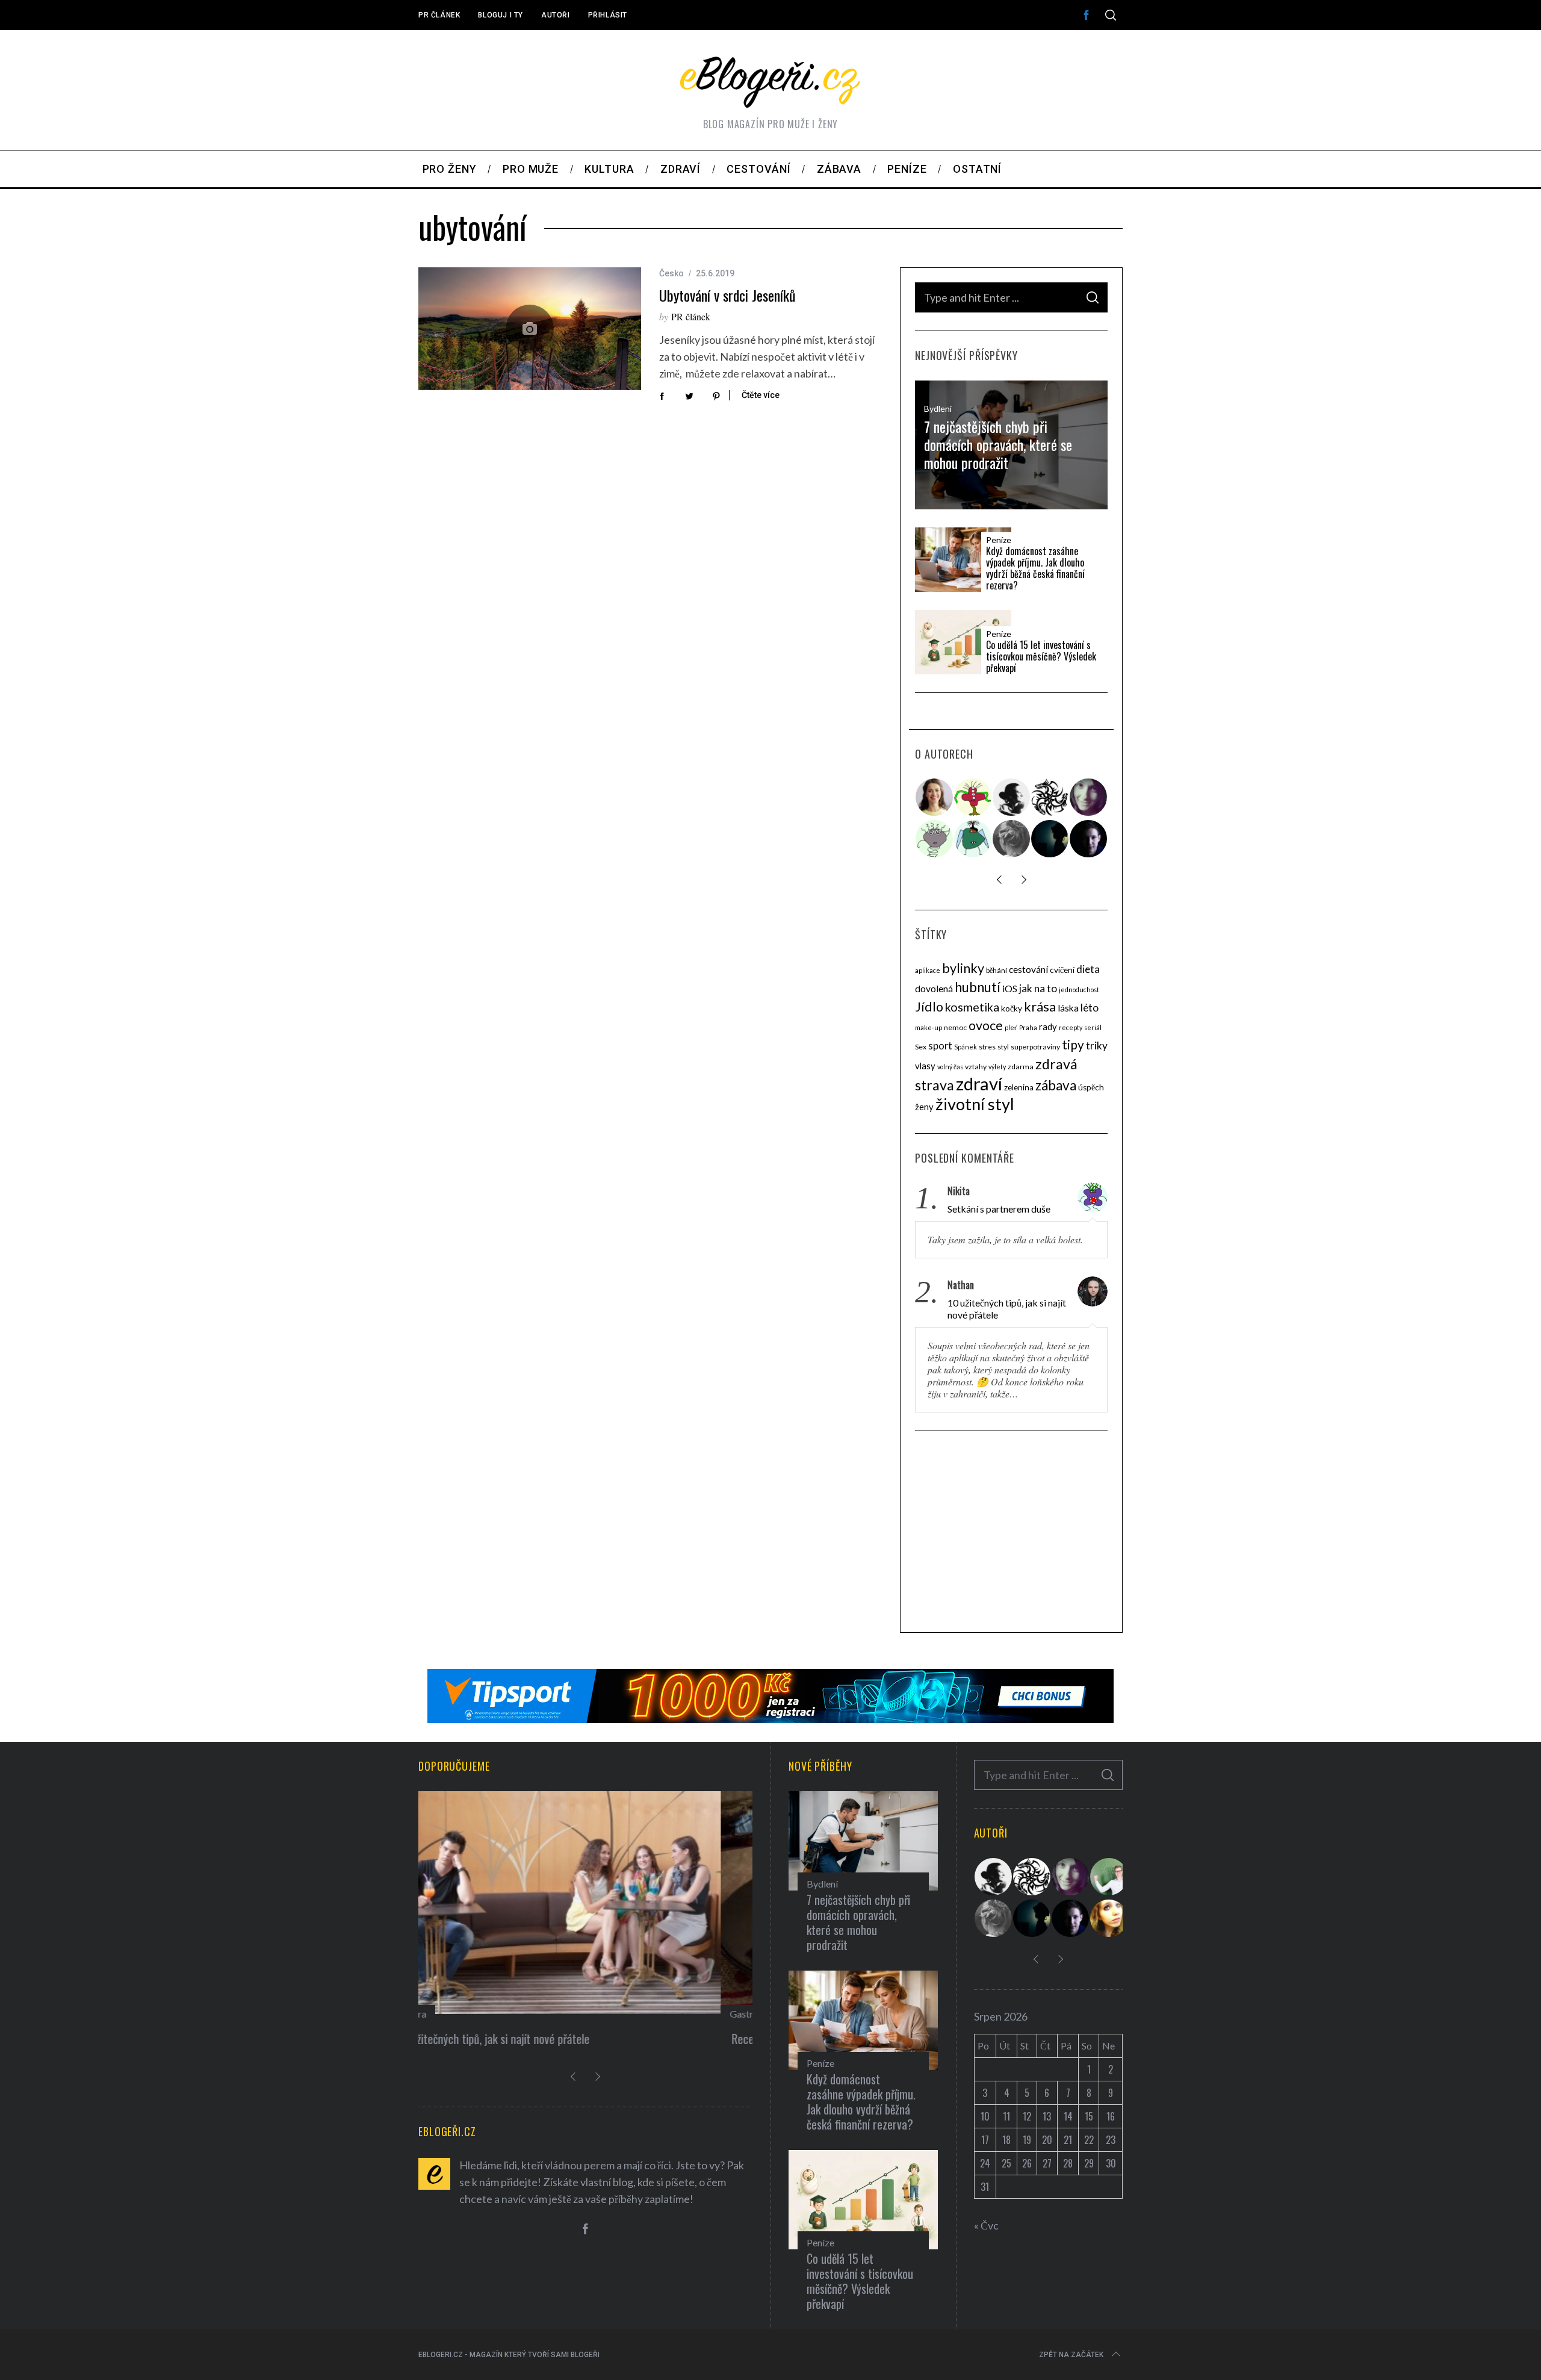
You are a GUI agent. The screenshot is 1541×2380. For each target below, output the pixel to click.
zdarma (1021, 1067)
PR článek (439, 15)
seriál (1093, 1027)
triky (1097, 1046)
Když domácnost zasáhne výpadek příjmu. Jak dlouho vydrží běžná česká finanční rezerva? (1035, 569)
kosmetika (972, 1007)
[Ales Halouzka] (973, 839)
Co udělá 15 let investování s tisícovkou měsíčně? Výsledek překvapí (1041, 657)
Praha (1028, 1027)
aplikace (928, 970)
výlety (997, 1067)
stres (987, 1047)
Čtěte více (761, 395)
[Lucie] (1089, 797)
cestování (1028, 969)
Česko (671, 273)
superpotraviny (1035, 1047)
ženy (924, 1107)
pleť (1011, 1027)
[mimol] (1050, 839)
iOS (1010, 989)
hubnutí (978, 987)
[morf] (973, 797)
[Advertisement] (1011, 1533)
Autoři (556, 15)
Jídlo (929, 1007)
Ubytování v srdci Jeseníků (727, 295)
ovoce (986, 1025)
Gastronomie (454, 2014)
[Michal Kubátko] (1089, 839)
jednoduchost (1079, 990)
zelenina (1019, 1087)
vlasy (925, 1066)
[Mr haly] (1109, 1877)
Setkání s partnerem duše (999, 1209)
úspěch (1091, 1087)
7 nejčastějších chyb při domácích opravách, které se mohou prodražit (998, 444)
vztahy (976, 1067)
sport (940, 1046)
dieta (1088, 969)
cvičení (1062, 970)
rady (1048, 1027)
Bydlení (938, 409)
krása (1040, 1006)
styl (1003, 1047)
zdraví (979, 1083)
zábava (1056, 1085)
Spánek (966, 1047)
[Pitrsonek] (935, 839)
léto (1090, 1008)
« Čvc (986, 2225)
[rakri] (1012, 797)
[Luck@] (1109, 1918)
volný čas (950, 1067)
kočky (1012, 1008)
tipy (1073, 1044)
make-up (929, 1027)
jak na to (1038, 988)
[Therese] (1012, 839)
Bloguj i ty (501, 15)
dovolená (934, 989)
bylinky (963, 968)
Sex (921, 1047)
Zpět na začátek (1071, 2355)
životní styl (975, 1104)
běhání (997, 970)
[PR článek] (935, 797)
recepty (1071, 1027)
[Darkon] (1050, 797)
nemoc (955, 1027)
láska (1068, 1008)
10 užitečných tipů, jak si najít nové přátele (1007, 1309)
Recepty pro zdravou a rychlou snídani (515, 2039)
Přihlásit (608, 15)
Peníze (999, 540)
